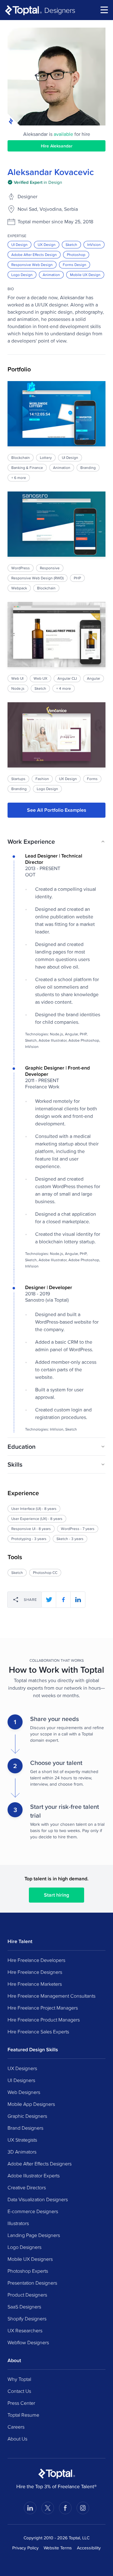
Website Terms (58, 2548)
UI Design (19, 244)
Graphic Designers (27, 2116)
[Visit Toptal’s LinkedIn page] (30, 2508)
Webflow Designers (28, 2342)
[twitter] (49, 1600)
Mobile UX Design (85, 275)
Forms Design (75, 265)
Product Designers (27, 2295)
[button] (56, 842)
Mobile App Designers (31, 2104)
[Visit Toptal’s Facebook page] (65, 2508)
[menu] (104, 10)
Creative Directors (27, 2187)
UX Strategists (22, 2140)
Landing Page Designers (34, 2235)
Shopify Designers (27, 2318)
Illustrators (18, 2223)
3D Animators (22, 2152)
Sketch (71, 244)
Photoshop (76, 255)
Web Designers (24, 2092)
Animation (51, 275)
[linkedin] (78, 1600)
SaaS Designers (24, 2307)
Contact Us (19, 2391)
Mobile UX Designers (30, 2259)
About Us (17, 2439)
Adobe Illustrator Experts (34, 2175)
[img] (35, 182)
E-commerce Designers (33, 2211)
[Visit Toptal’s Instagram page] (83, 2508)
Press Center (21, 2403)
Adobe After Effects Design (34, 255)
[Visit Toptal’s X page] (48, 2508)
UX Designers (22, 2068)
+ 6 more (19, 478)
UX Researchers (25, 2330)
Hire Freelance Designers (35, 1972)
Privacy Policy (25, 2548)
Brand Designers (25, 2128)
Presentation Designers (32, 2283)
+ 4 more (64, 688)
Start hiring (56, 1895)
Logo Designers (24, 2247)
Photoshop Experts (28, 2271)
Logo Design (22, 275)
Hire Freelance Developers (36, 1960)
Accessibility (89, 2548)
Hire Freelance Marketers (35, 1984)
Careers (16, 2427)
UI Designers (21, 2080)
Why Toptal (19, 2379)
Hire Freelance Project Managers (43, 2008)
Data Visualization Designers (38, 2199)
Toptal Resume (23, 2415)
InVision (94, 244)
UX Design (47, 244)
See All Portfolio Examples (57, 810)
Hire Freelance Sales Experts (38, 2032)
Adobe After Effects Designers (40, 2164)
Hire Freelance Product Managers (44, 2020)
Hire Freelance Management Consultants (51, 1996)
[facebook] (63, 1600)
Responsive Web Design (32, 265)
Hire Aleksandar (57, 146)
